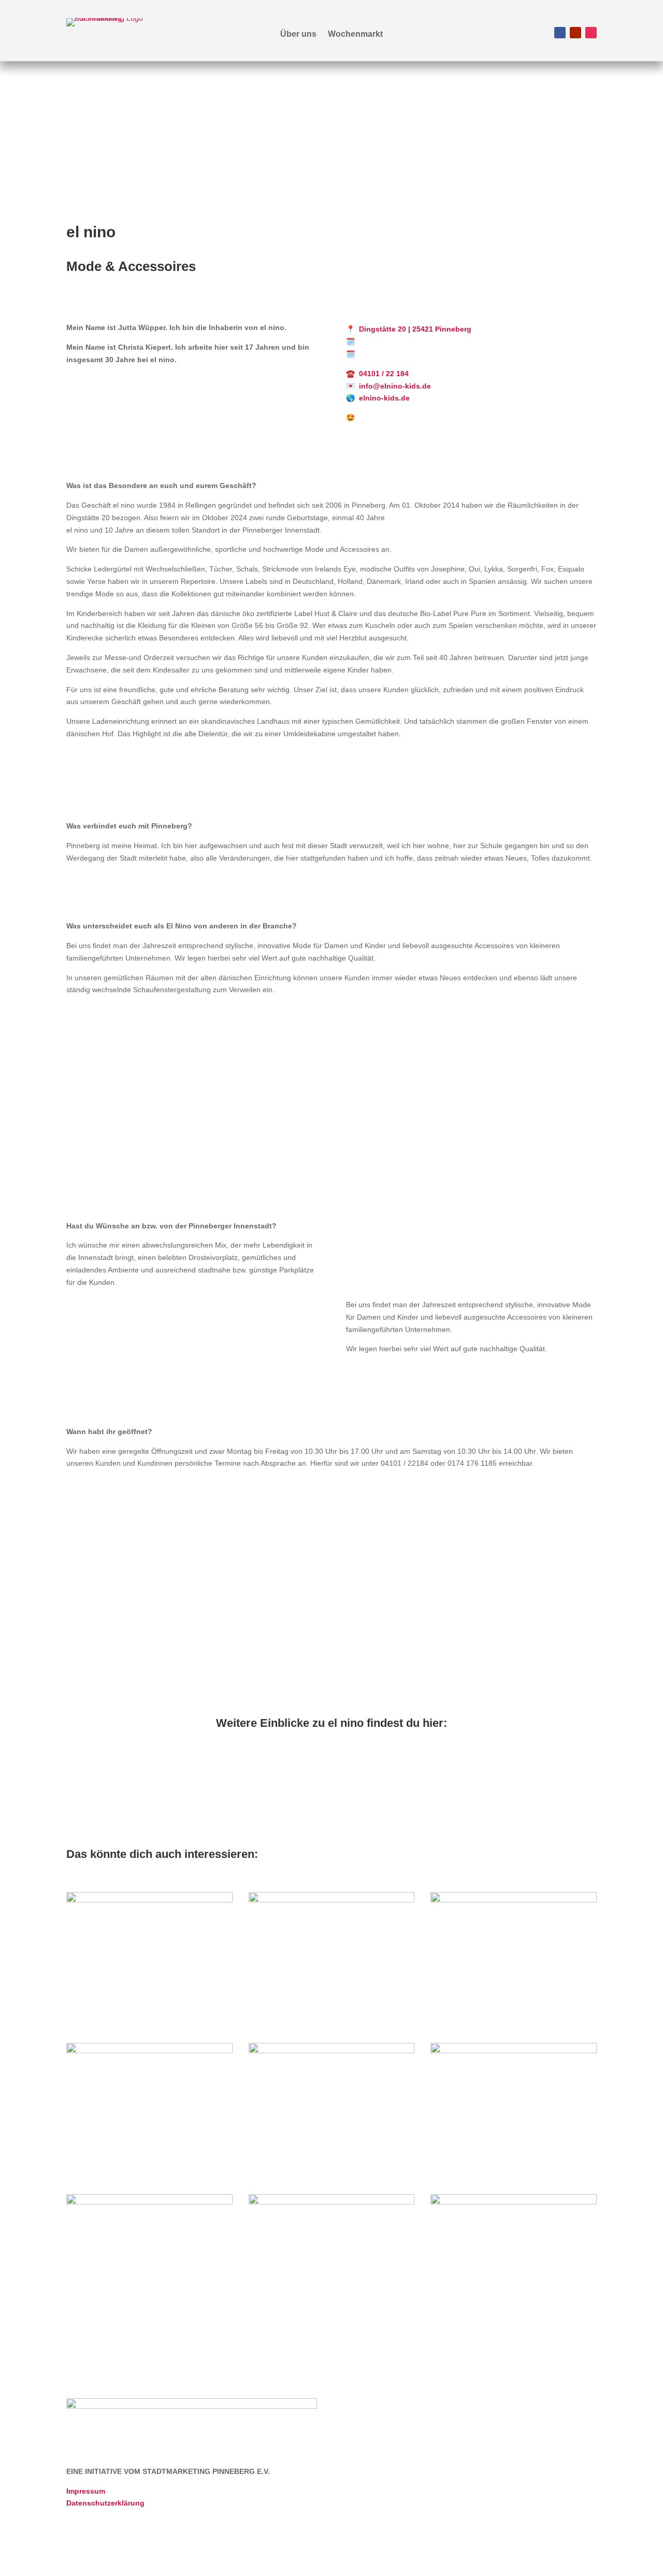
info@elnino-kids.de (395, 386)
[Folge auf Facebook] (560, 33)
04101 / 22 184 (384, 374)
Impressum (86, 2491)
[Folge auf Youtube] (575, 33)
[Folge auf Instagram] (591, 33)
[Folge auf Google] (588, 233)
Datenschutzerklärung (105, 2503)
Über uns (298, 34)
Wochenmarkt (355, 34)
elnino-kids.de (384, 398)
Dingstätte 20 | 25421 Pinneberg (415, 329)
